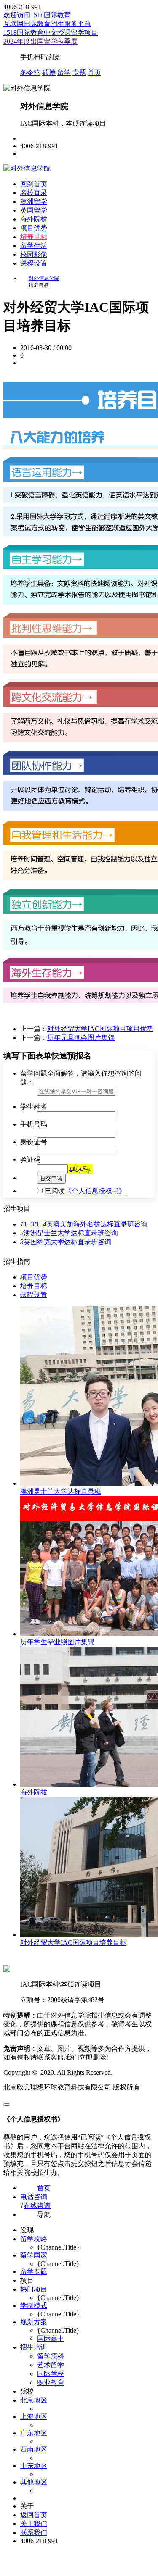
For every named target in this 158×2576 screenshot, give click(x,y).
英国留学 (34, 210)
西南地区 (34, 2449)
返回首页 (34, 2515)
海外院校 (34, 219)
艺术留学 (51, 2365)
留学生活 (34, 246)
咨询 (141, 1224)
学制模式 (34, 2306)
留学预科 (51, 2356)
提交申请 (51, 1178)
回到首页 (34, 184)
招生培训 (34, 2347)
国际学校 (51, 2374)
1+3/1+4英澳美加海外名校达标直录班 (79, 1224)
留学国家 (34, 2255)
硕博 (49, 72)
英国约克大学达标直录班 (61, 1242)
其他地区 (34, 2482)
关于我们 (34, 2524)
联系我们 (34, 2533)
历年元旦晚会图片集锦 (81, 1038)
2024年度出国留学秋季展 (40, 41)
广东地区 (34, 2433)
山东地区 (34, 2466)
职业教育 (51, 2383)
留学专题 (34, 2272)
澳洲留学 (34, 201)
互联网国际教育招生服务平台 (47, 24)
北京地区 (34, 2400)
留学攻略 (34, 2239)
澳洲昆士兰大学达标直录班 (64, 1233)
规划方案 (34, 2322)
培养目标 (34, 237)
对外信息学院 (44, 278)
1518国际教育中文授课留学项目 (51, 33)
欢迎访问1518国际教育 (37, 15)
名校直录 (34, 193)
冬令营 (30, 72)
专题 (79, 72)
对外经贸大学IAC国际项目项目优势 (100, 1029)
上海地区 (34, 2417)
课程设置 (34, 263)
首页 (94, 72)
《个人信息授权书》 (95, 1191)
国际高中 (51, 2338)
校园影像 (34, 254)
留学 (64, 72)
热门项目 (34, 2289)
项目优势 (34, 228)
